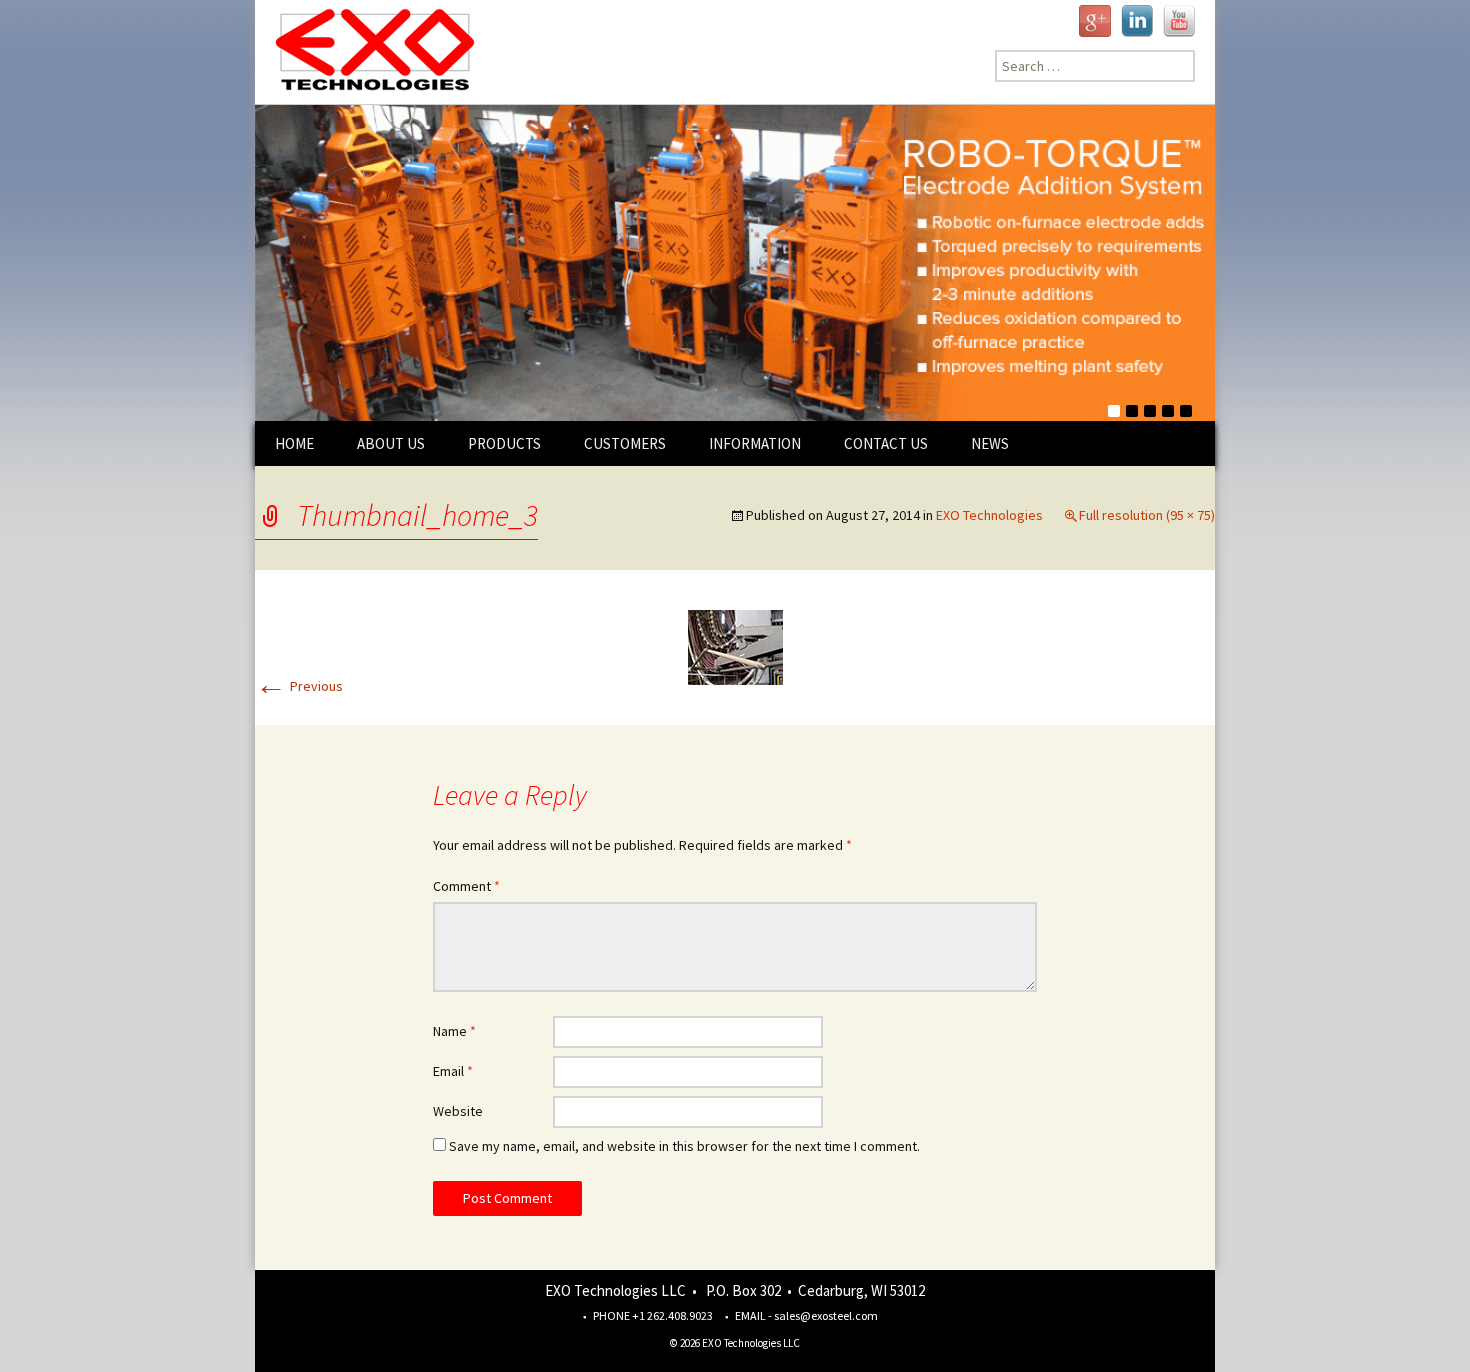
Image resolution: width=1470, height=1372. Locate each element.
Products (504, 443)
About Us (391, 443)
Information (755, 443)
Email (453, 1071)
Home (294, 443)
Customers (625, 443)
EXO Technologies (989, 515)
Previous (299, 686)
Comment (466, 886)
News (990, 443)
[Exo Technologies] (367, 52)
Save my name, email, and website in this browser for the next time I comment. (684, 1146)
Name (454, 1031)
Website (458, 1111)
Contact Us (886, 443)
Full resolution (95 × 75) (1147, 515)
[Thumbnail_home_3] (735, 646)
